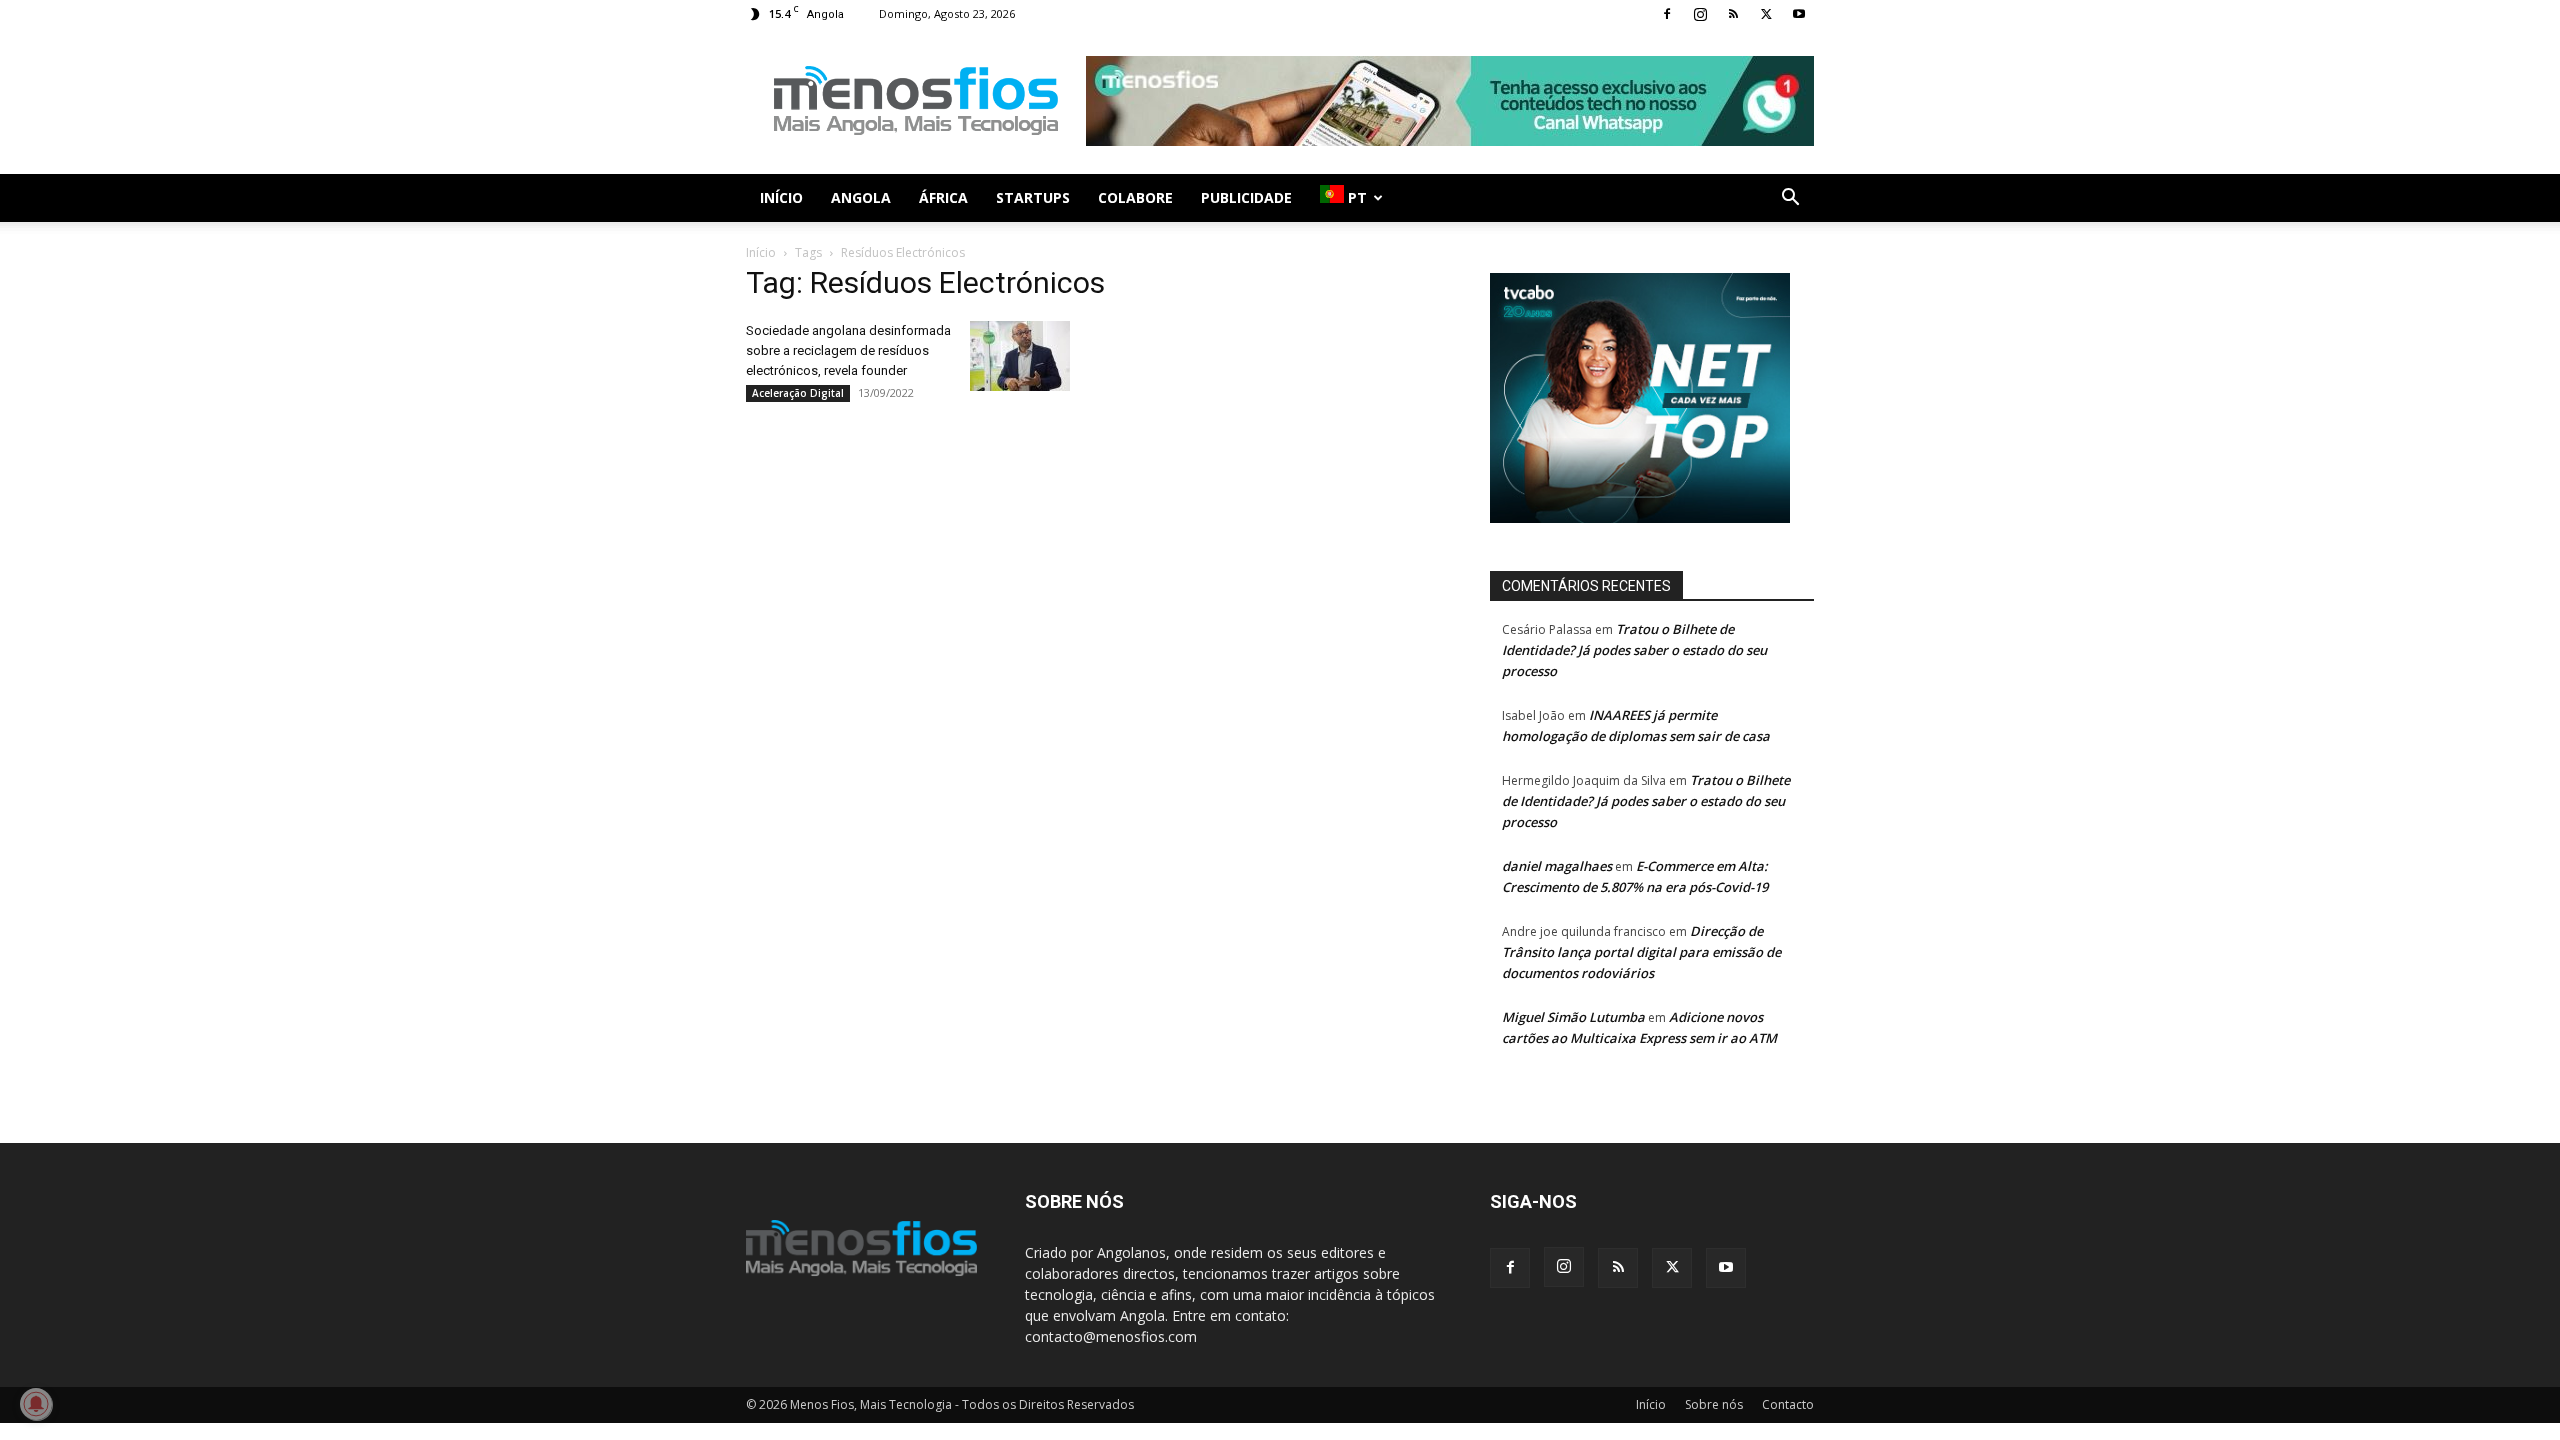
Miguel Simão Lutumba (1573, 1017)
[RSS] (1733, 14)
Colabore (1135, 197)
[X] (1766, 14)
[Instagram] (1700, 14)
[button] (1790, 199)
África (943, 197)
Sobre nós (1714, 1404)
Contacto (1788, 1404)
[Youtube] (1799, 14)
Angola (861, 197)
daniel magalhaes (1557, 866)
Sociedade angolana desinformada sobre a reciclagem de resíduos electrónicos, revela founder (848, 350)
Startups (1033, 197)
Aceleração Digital (798, 393)
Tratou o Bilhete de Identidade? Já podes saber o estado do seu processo (1634, 650)
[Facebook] (1667, 14)
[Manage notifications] (36, 1404)
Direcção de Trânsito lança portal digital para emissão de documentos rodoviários (1641, 952)
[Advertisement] (1450, 101)
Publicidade (1246, 197)
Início (781, 197)
